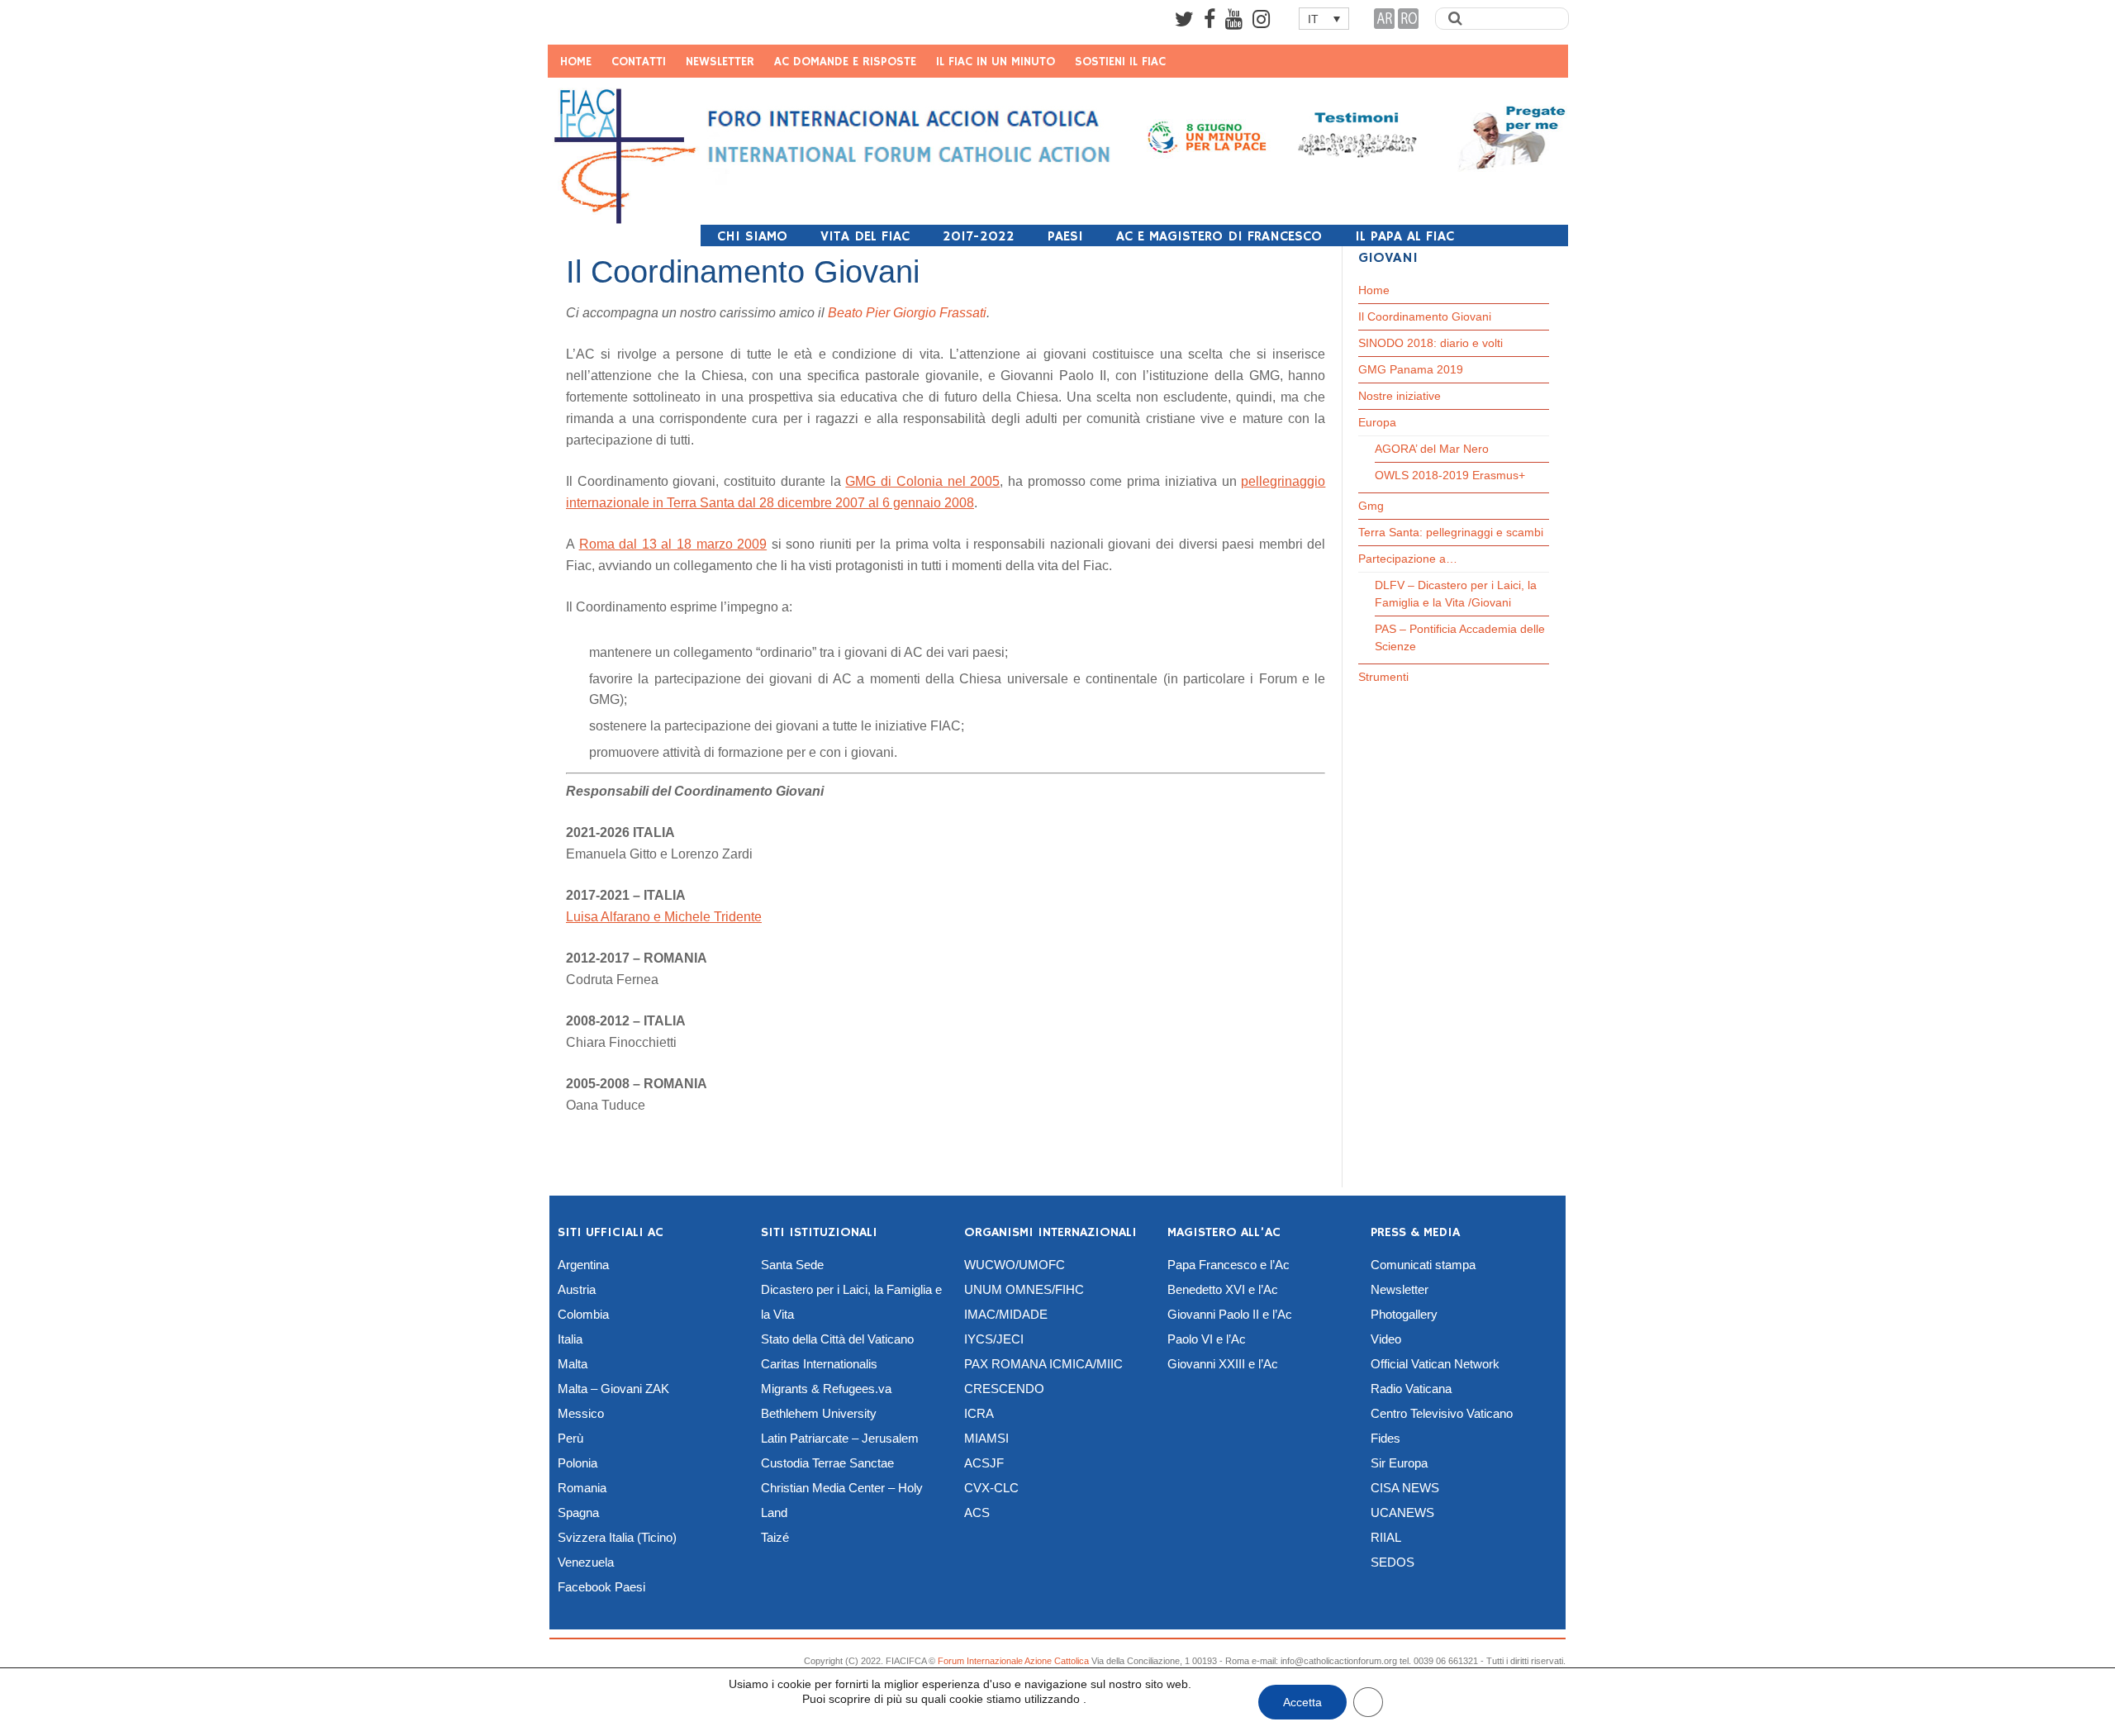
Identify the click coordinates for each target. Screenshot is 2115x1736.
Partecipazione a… (1408, 559)
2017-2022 (979, 237)
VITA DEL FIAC (865, 237)
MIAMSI (986, 1438)
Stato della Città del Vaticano (837, 1339)
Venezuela (586, 1562)
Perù (570, 1438)
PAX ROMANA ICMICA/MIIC (1043, 1364)
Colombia (583, 1314)
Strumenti (1383, 677)
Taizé (775, 1537)
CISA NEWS (1405, 1488)
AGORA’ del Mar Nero (1432, 449)
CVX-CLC (991, 1488)
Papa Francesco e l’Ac (1229, 1265)
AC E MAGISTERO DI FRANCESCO (1219, 237)
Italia (570, 1339)
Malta (573, 1364)
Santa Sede (792, 1265)
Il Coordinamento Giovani (1425, 316)
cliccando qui (764, 1709)
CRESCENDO (1004, 1389)
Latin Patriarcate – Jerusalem (840, 1438)
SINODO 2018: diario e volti (1431, 343)
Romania (582, 1488)
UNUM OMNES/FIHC (1024, 1289)
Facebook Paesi (601, 1587)
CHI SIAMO (752, 237)
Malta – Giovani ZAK (613, 1389)
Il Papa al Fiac (1404, 237)
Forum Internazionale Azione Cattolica (1013, 1661)
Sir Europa (1399, 1463)
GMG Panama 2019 (1411, 369)
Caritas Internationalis (819, 1364)
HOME (576, 62)
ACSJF (984, 1463)
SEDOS (1393, 1562)
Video (1386, 1339)
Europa (1377, 422)
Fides (1385, 1438)
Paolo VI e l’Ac (1207, 1339)
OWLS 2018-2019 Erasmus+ (1450, 475)
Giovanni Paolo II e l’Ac (1230, 1314)
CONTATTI (639, 62)
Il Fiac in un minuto (996, 62)
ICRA (979, 1413)
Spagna (578, 1512)
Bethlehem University (819, 1413)
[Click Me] (1184, 19)
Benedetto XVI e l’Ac (1223, 1289)
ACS (977, 1512)
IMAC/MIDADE (1006, 1314)
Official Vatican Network (1435, 1364)
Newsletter (1400, 1289)
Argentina (583, 1265)
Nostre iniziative (1400, 396)
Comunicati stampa (1423, 1265)
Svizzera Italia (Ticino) (617, 1537)
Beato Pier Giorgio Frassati (907, 313)
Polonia (577, 1463)
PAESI (1065, 237)
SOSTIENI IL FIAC (1120, 62)
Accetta (1302, 1702)
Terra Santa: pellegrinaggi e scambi (1451, 532)
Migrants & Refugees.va (826, 1389)
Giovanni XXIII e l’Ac (1223, 1364)
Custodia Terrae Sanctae (827, 1463)
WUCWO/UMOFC (1015, 1265)
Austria (577, 1289)
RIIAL (1386, 1537)
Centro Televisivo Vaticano (1442, 1413)
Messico (581, 1413)
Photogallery (1404, 1314)
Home (1374, 290)
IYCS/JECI (994, 1339)
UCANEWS (1402, 1512)
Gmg (1371, 506)
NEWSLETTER (720, 62)
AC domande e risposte (845, 62)
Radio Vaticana (1411, 1389)
